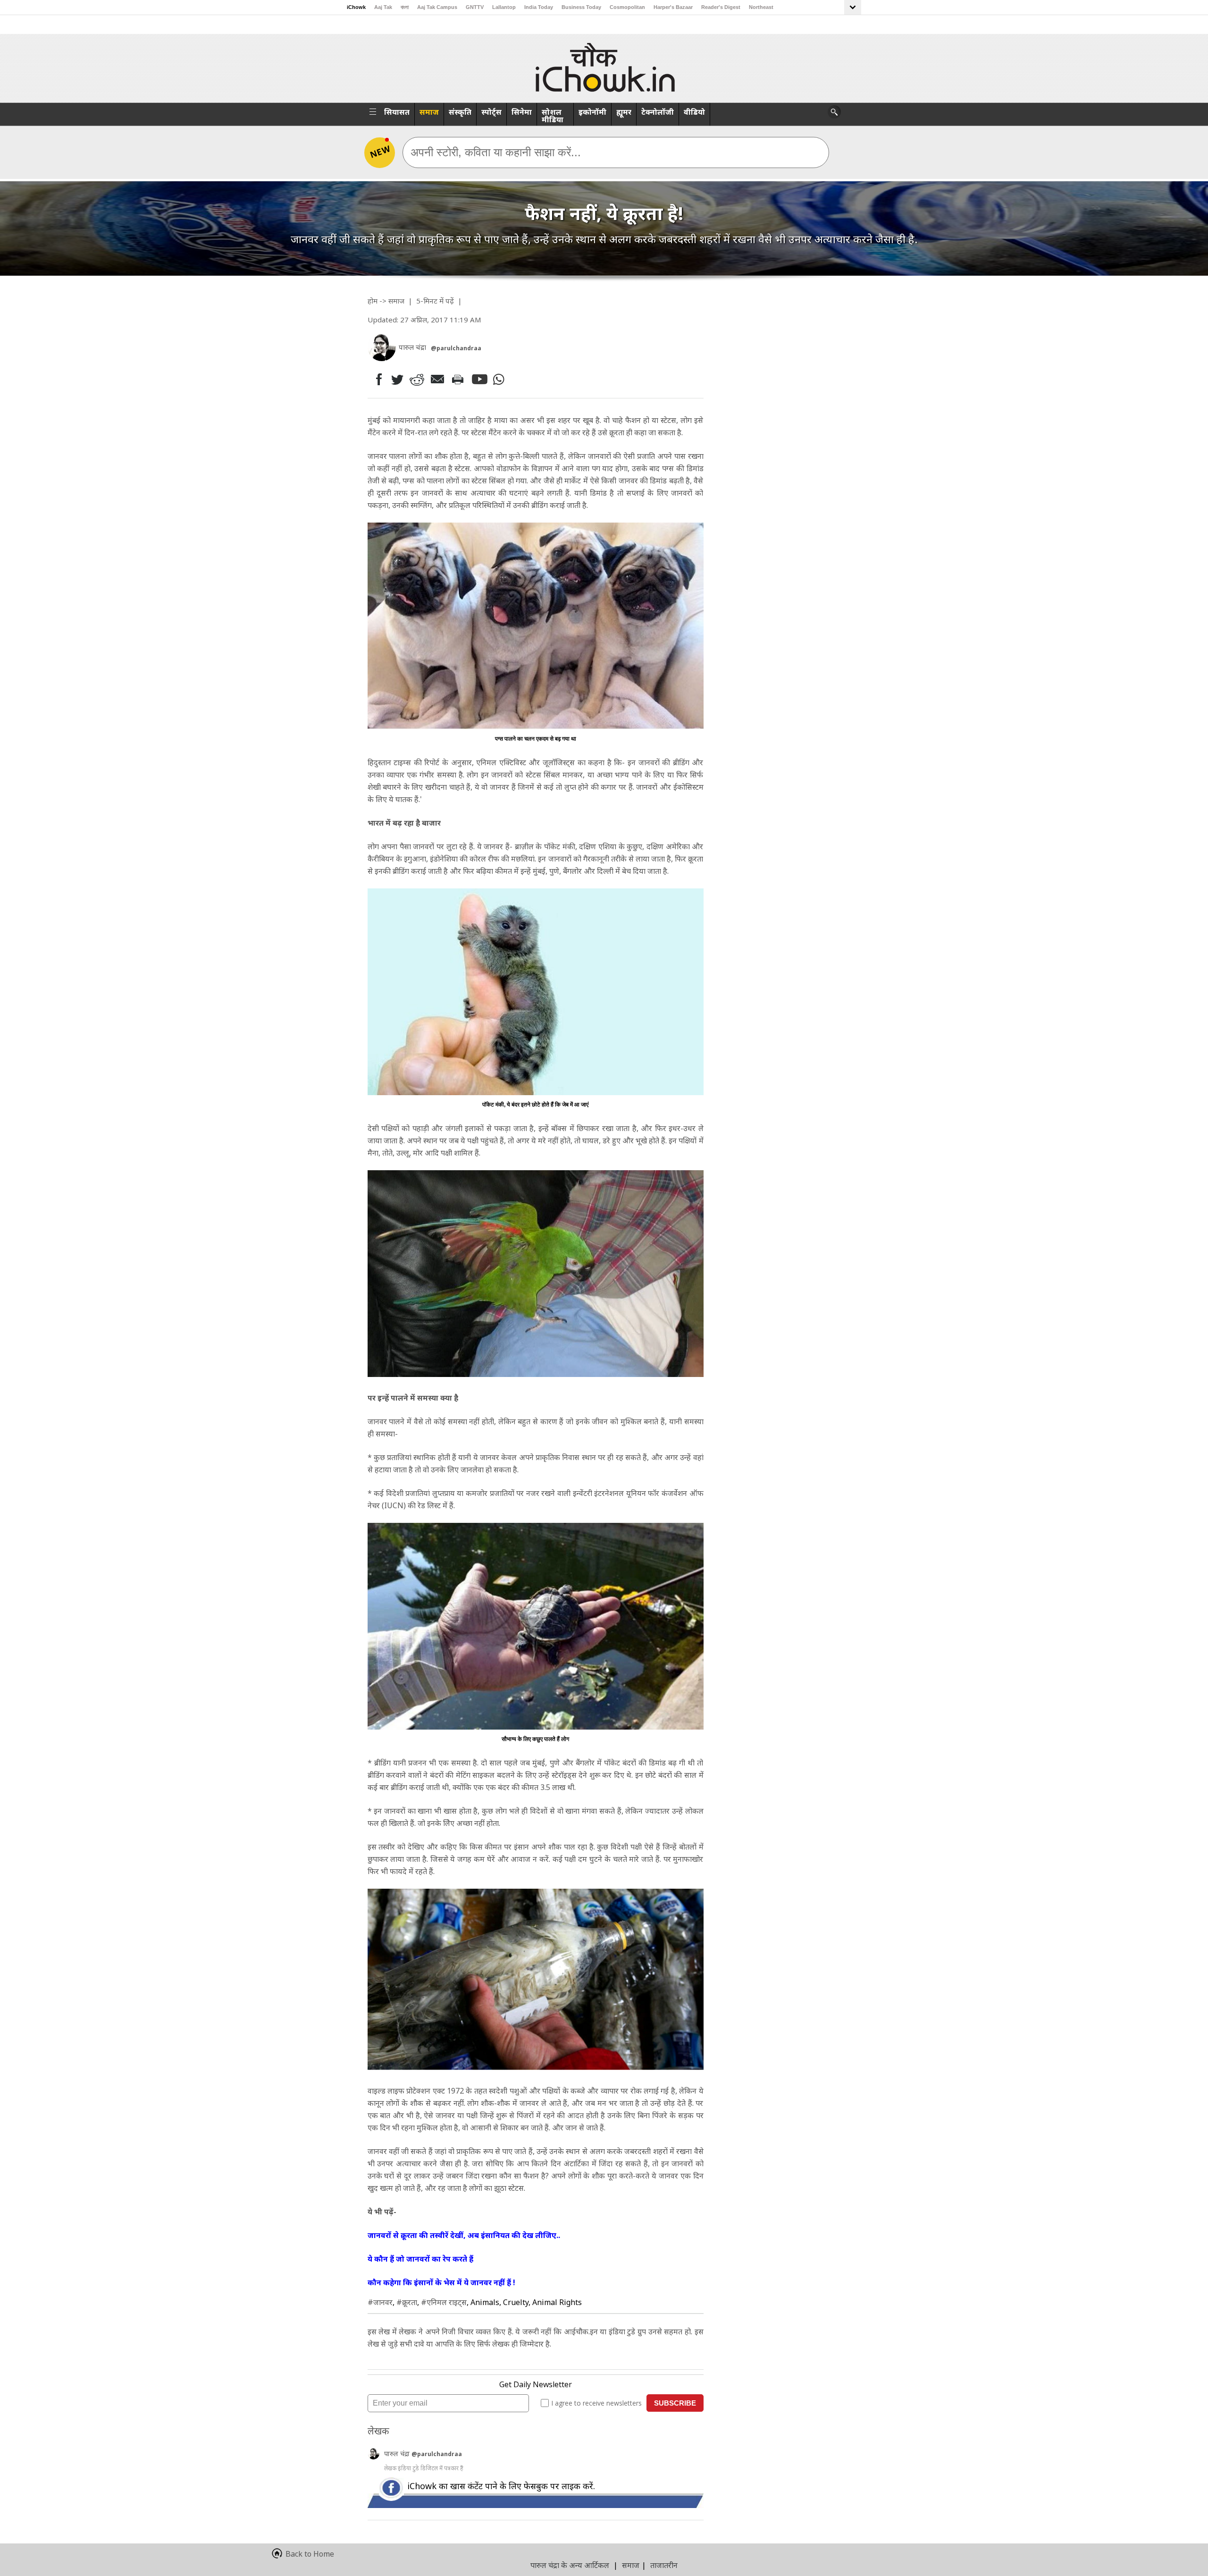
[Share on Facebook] (377, 379)
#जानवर (380, 2302)
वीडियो (694, 112)
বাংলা (405, 7)
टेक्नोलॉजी (658, 112)
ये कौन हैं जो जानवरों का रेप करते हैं (420, 2259)
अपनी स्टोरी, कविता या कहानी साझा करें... (496, 152)
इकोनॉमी (592, 112)
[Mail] (439, 379)
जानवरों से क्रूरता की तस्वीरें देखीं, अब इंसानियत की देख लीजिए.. (464, 2235)
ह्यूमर (624, 112)
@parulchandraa (456, 348)
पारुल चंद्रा (398, 2454)
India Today (539, 7)
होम (373, 301)
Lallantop (504, 7)
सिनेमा (522, 112)
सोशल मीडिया (553, 116)
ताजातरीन (664, 2565)
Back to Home (310, 2554)
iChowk (356, 7)
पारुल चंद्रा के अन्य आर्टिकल (570, 2565)
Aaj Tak (383, 7)
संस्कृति (460, 112)
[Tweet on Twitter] (397, 379)
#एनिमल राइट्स (444, 2302)
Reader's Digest (721, 7)
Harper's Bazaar (673, 7)
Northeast (761, 7)
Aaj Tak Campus (437, 7)
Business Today (581, 7)
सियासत (397, 112)
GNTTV (475, 7)
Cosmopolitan (627, 7)
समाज (429, 112)
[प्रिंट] (460, 379)
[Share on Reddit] (418, 379)
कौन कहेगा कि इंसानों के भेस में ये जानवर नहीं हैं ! (441, 2282)
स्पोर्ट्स (491, 112)
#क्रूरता (407, 2302)
